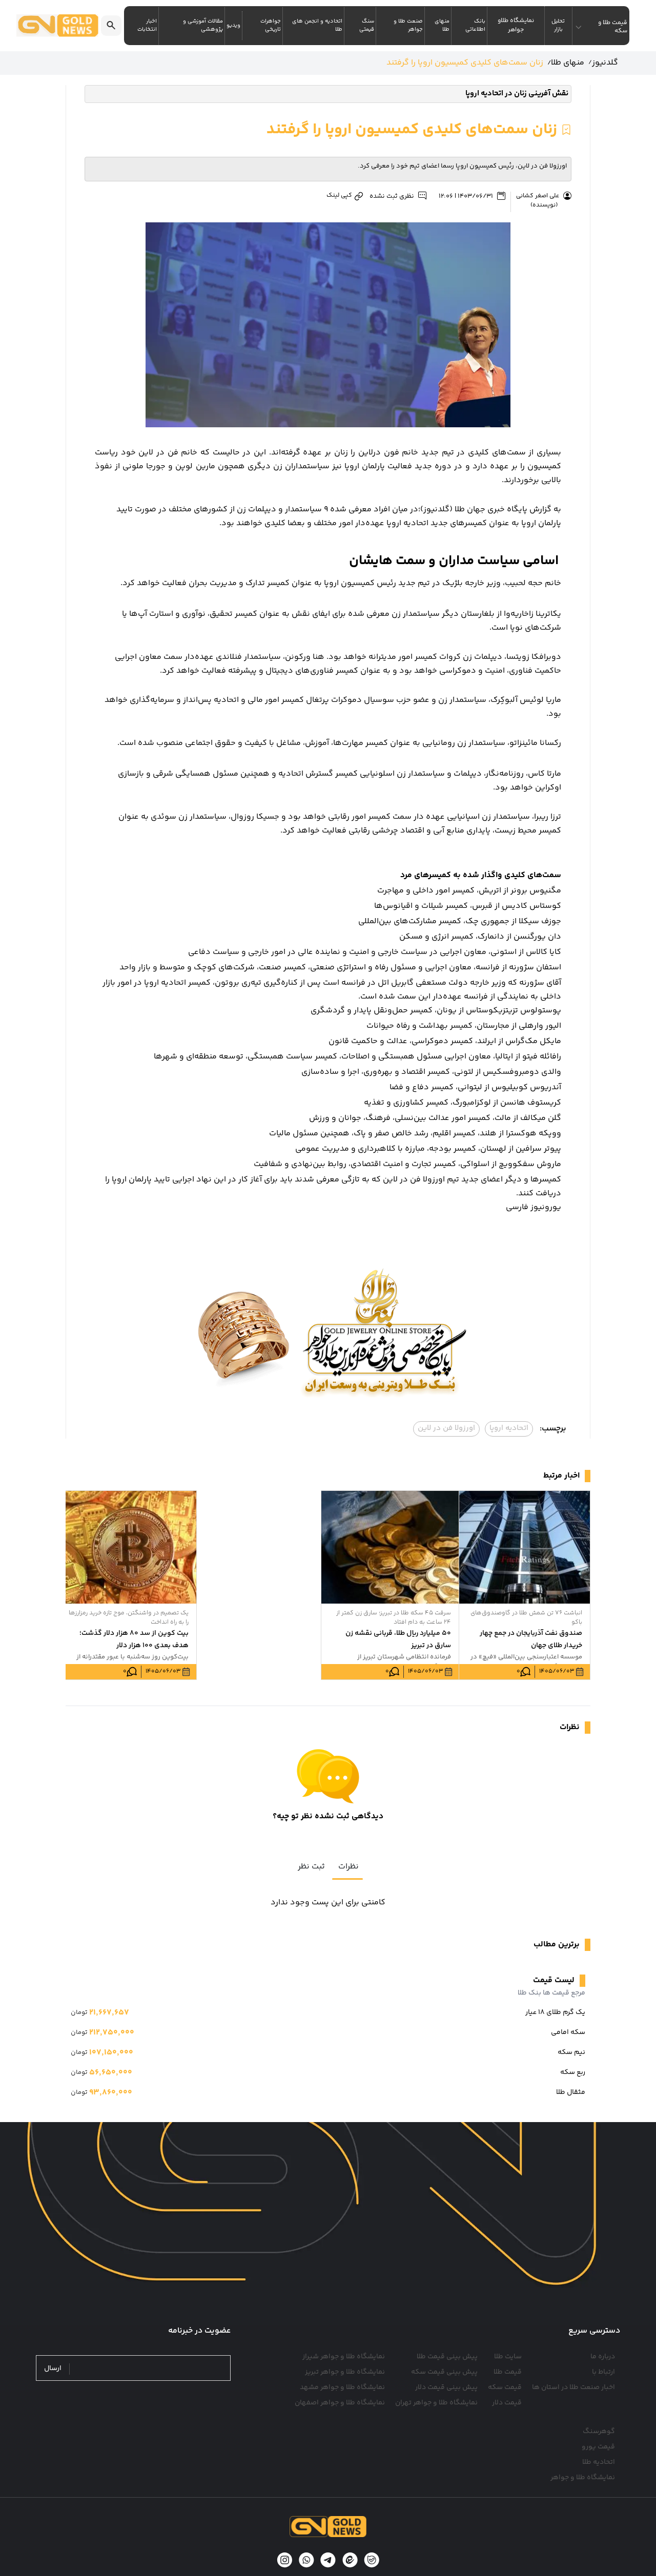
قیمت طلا (508, 2372)
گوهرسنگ (599, 2432)
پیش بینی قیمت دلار (446, 2387)
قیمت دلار (507, 2403)
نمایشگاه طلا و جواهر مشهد (342, 2387)
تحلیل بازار (558, 26)
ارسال (53, 2369)
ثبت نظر (311, 1867)
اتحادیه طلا (599, 2462)
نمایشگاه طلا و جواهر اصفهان (340, 2403)
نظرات (348, 1867)
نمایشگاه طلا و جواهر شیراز (344, 2357)
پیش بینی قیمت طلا (447, 2357)
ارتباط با (603, 2372)
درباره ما (603, 2357)
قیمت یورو (598, 2447)
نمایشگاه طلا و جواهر (583, 2478)
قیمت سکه (505, 2387)
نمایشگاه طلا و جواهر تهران (436, 2403)
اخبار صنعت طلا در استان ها (573, 2387)
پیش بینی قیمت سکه (444, 2372)
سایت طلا (508, 2357)
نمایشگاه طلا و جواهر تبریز (345, 2372)
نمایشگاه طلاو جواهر (516, 25)
